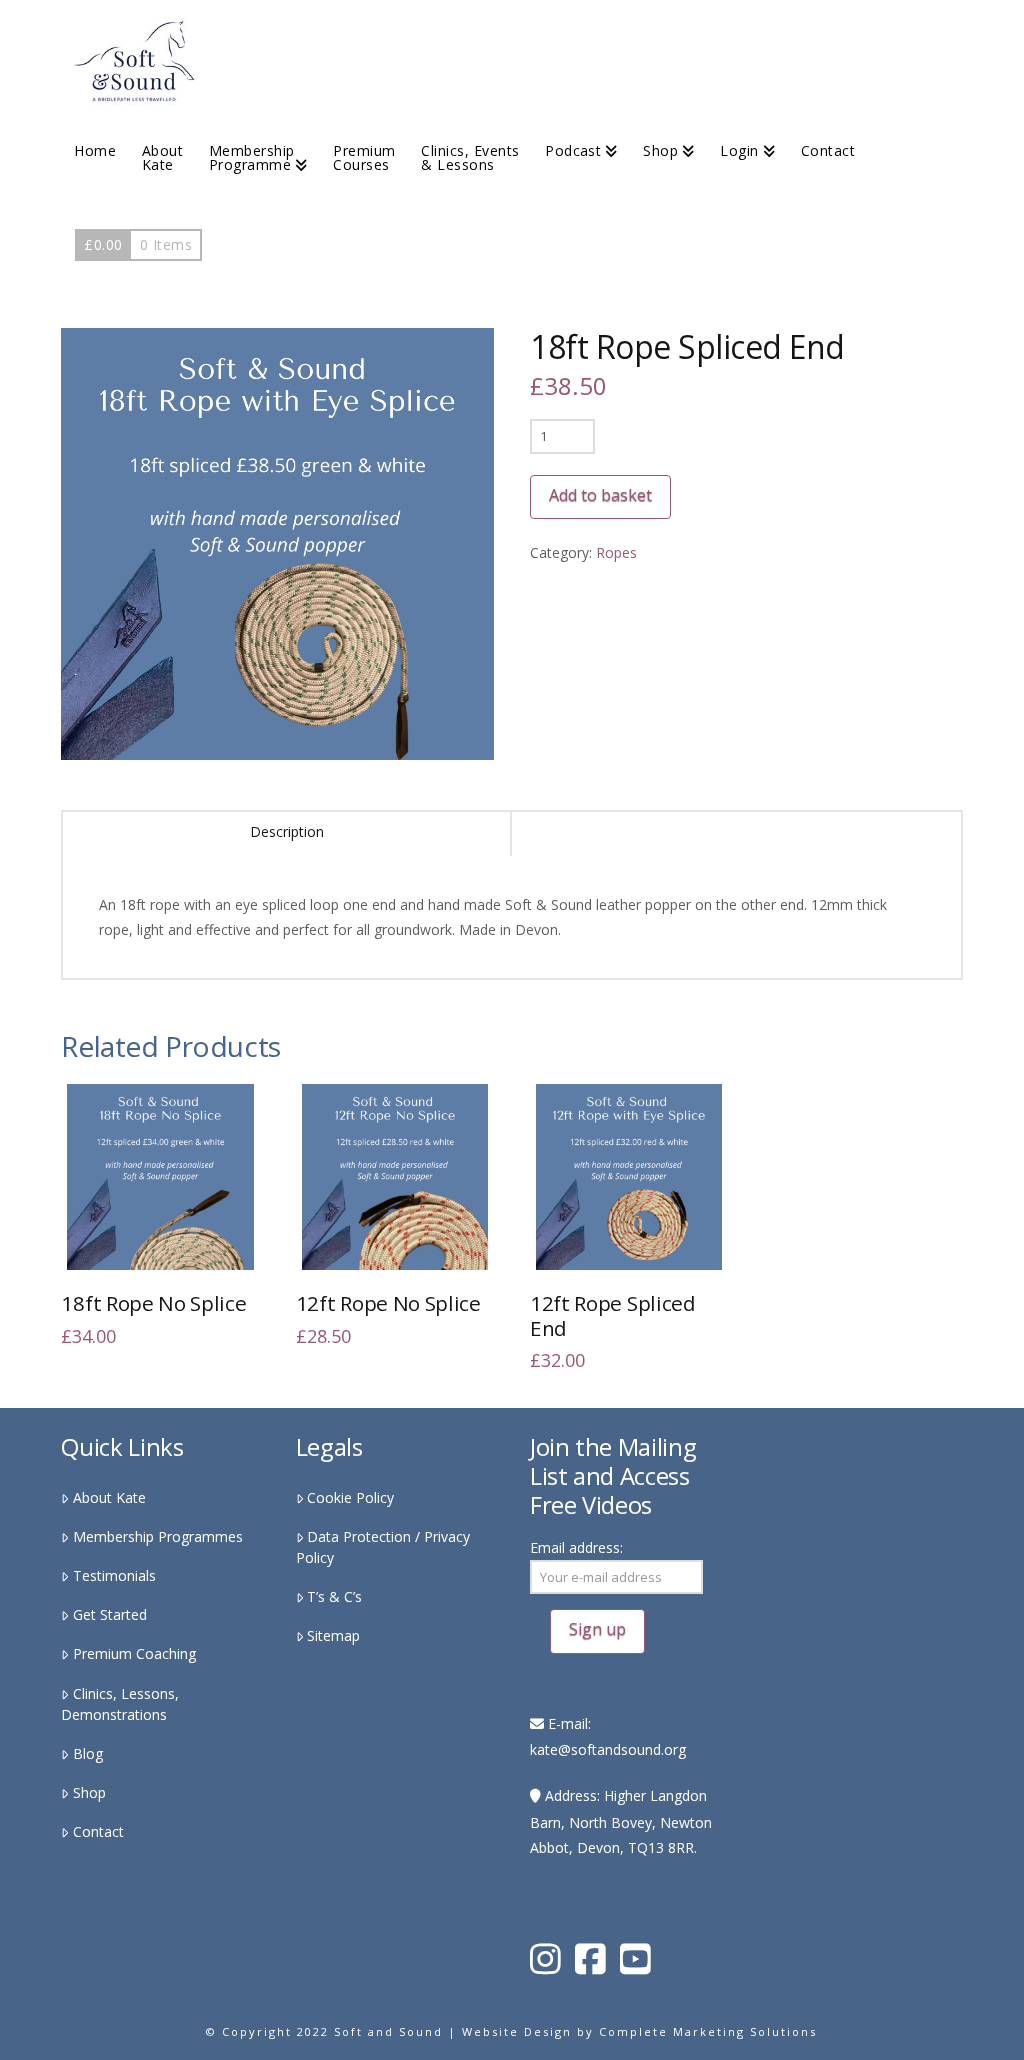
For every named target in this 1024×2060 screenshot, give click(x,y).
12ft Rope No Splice (388, 1303)
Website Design (517, 2031)
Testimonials (114, 1575)
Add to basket (600, 495)
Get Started (109, 1614)
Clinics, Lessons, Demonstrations (119, 1704)
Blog (87, 1753)
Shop (89, 1792)
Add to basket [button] (170, 1239)
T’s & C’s (334, 1596)
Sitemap (333, 1635)
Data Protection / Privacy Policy (383, 1547)
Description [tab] (287, 831)
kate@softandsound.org (608, 1749)
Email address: (576, 1547)
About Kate (109, 1497)
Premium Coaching (134, 1653)
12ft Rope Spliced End (613, 1315)
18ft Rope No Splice (153, 1303)
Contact (98, 1831)
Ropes (616, 552)
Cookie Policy (350, 1497)
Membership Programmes (157, 1536)
